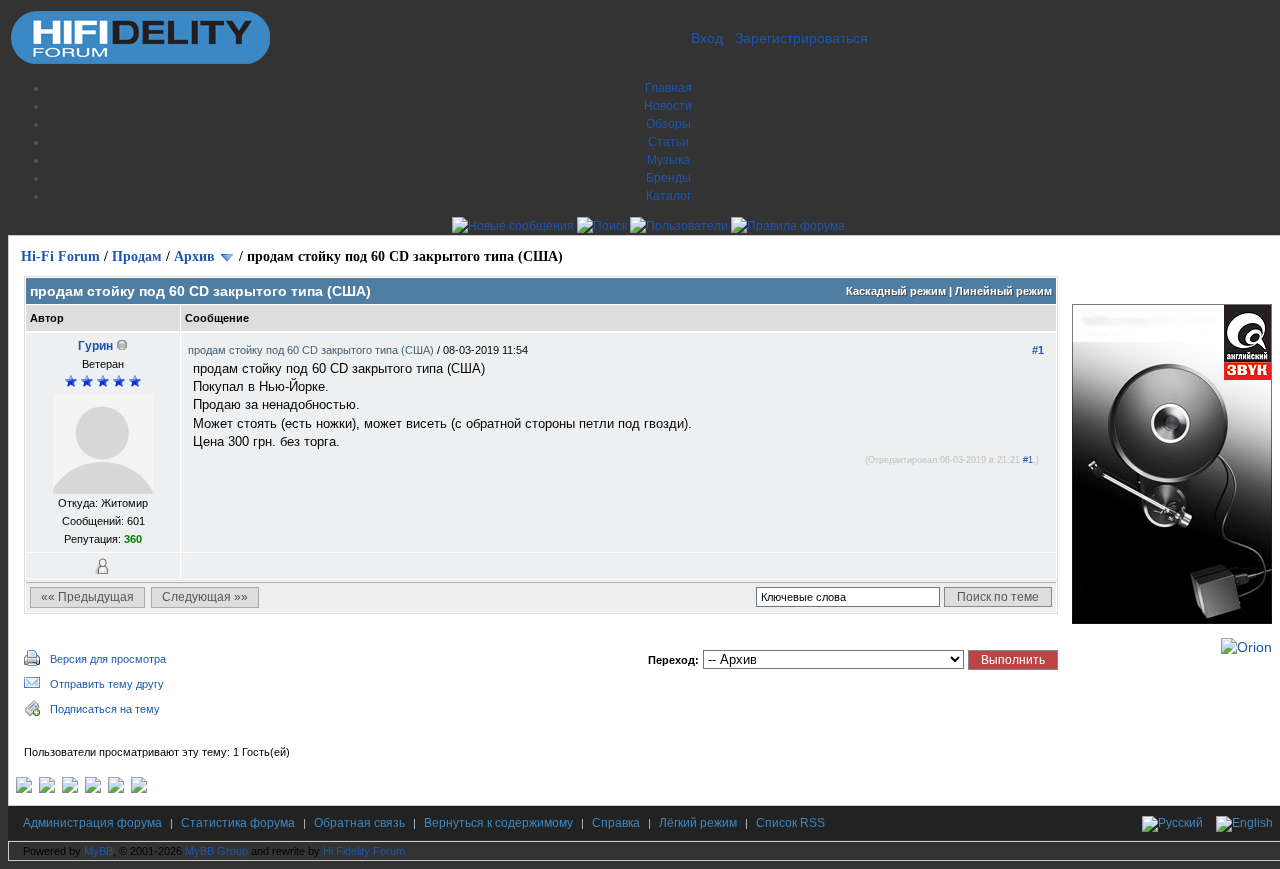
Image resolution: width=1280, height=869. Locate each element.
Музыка (668, 160)
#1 (1038, 350)
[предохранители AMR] (24, 789)
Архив (194, 256)
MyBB (98, 851)
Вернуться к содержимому (498, 823)
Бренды (668, 178)
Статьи (668, 142)
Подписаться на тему (105, 709)
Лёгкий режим (698, 823)
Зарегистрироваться (801, 38)
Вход (707, 38)
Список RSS (790, 823)
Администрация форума (92, 823)
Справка (616, 823)
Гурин (95, 346)
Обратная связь (359, 823)
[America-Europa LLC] (47, 789)
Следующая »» (205, 597)
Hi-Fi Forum (60, 256)
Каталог (668, 196)
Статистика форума (238, 823)
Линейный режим (1003, 291)
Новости (668, 106)
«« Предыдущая (87, 597)
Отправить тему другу (107, 684)
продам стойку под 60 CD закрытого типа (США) (312, 350)
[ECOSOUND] (93, 789)
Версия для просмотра (108, 659)
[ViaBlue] (70, 789)
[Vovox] (139, 789)
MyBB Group (216, 851)
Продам (137, 256)
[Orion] (1246, 647)
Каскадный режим (896, 291)
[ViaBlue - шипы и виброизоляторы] (116, 789)
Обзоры (668, 124)
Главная (668, 88)
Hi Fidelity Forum (364, 851)
